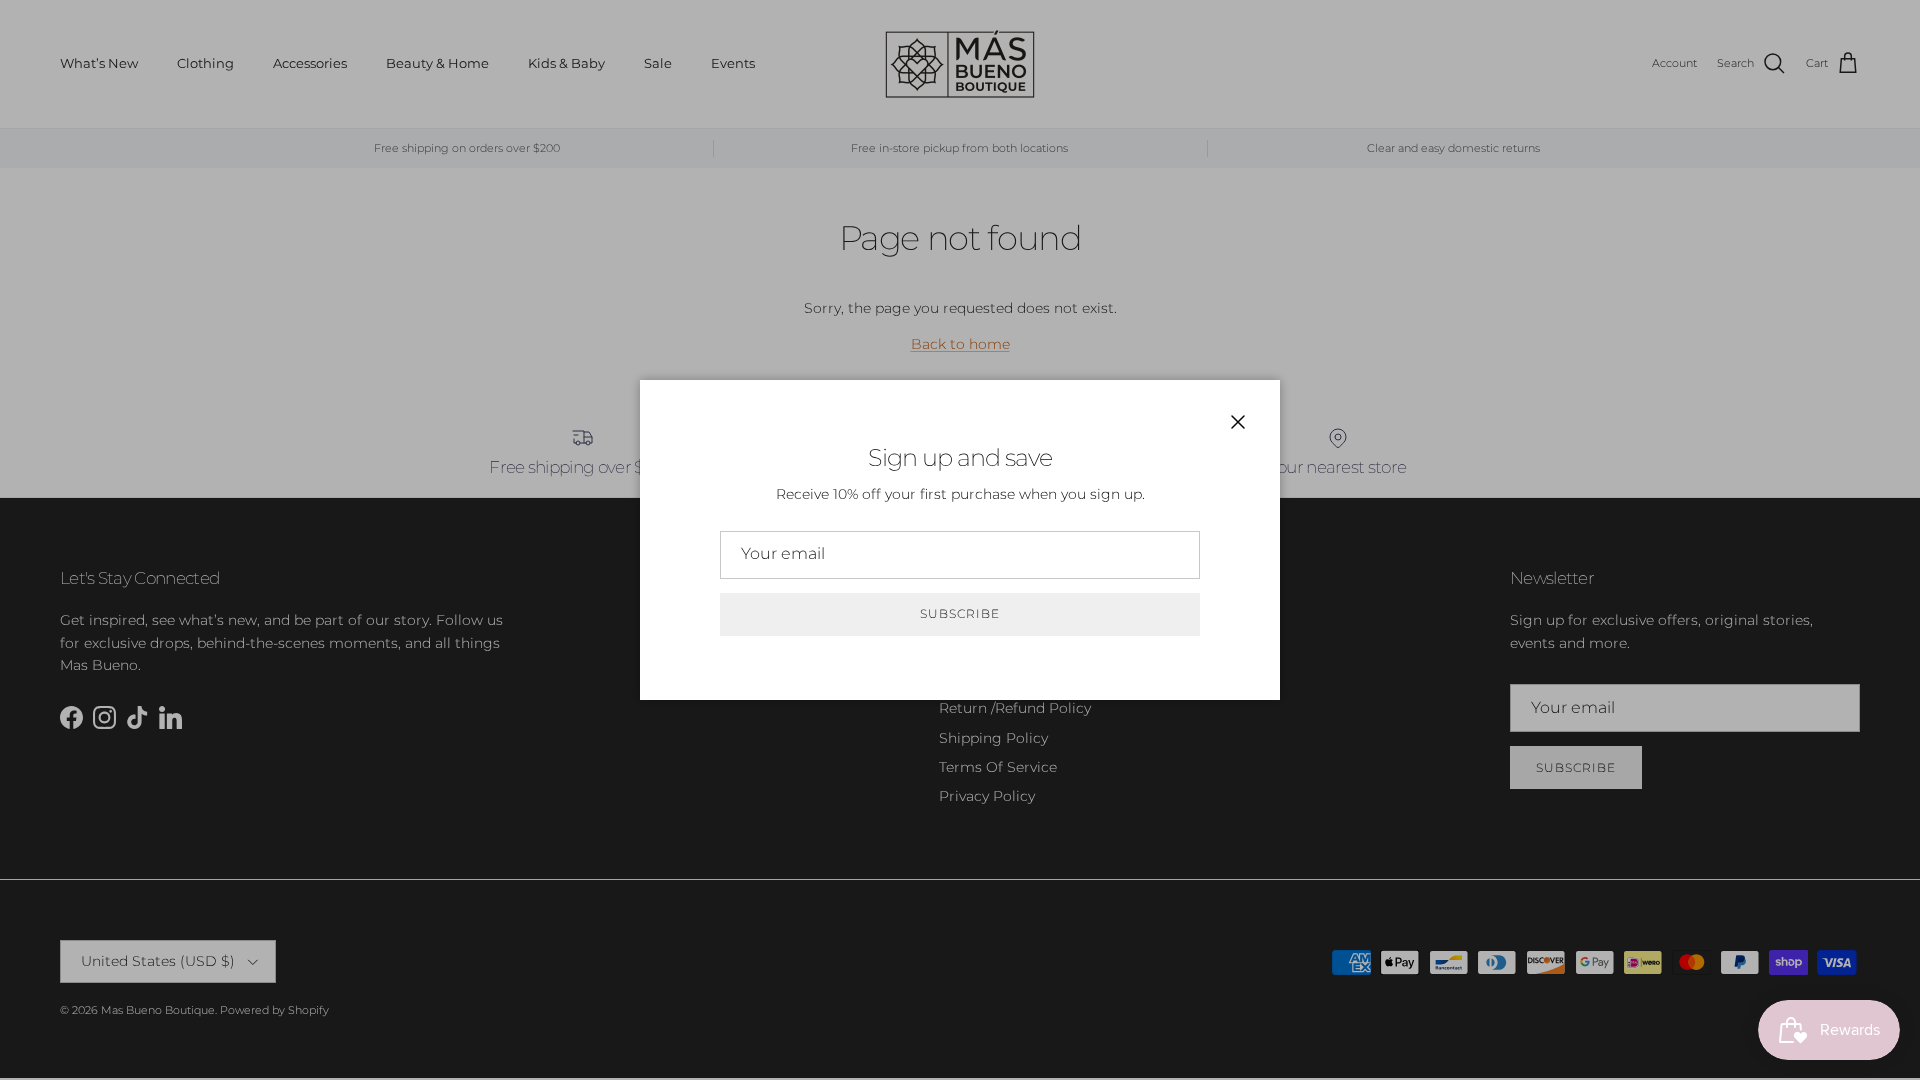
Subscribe (960, 613)
